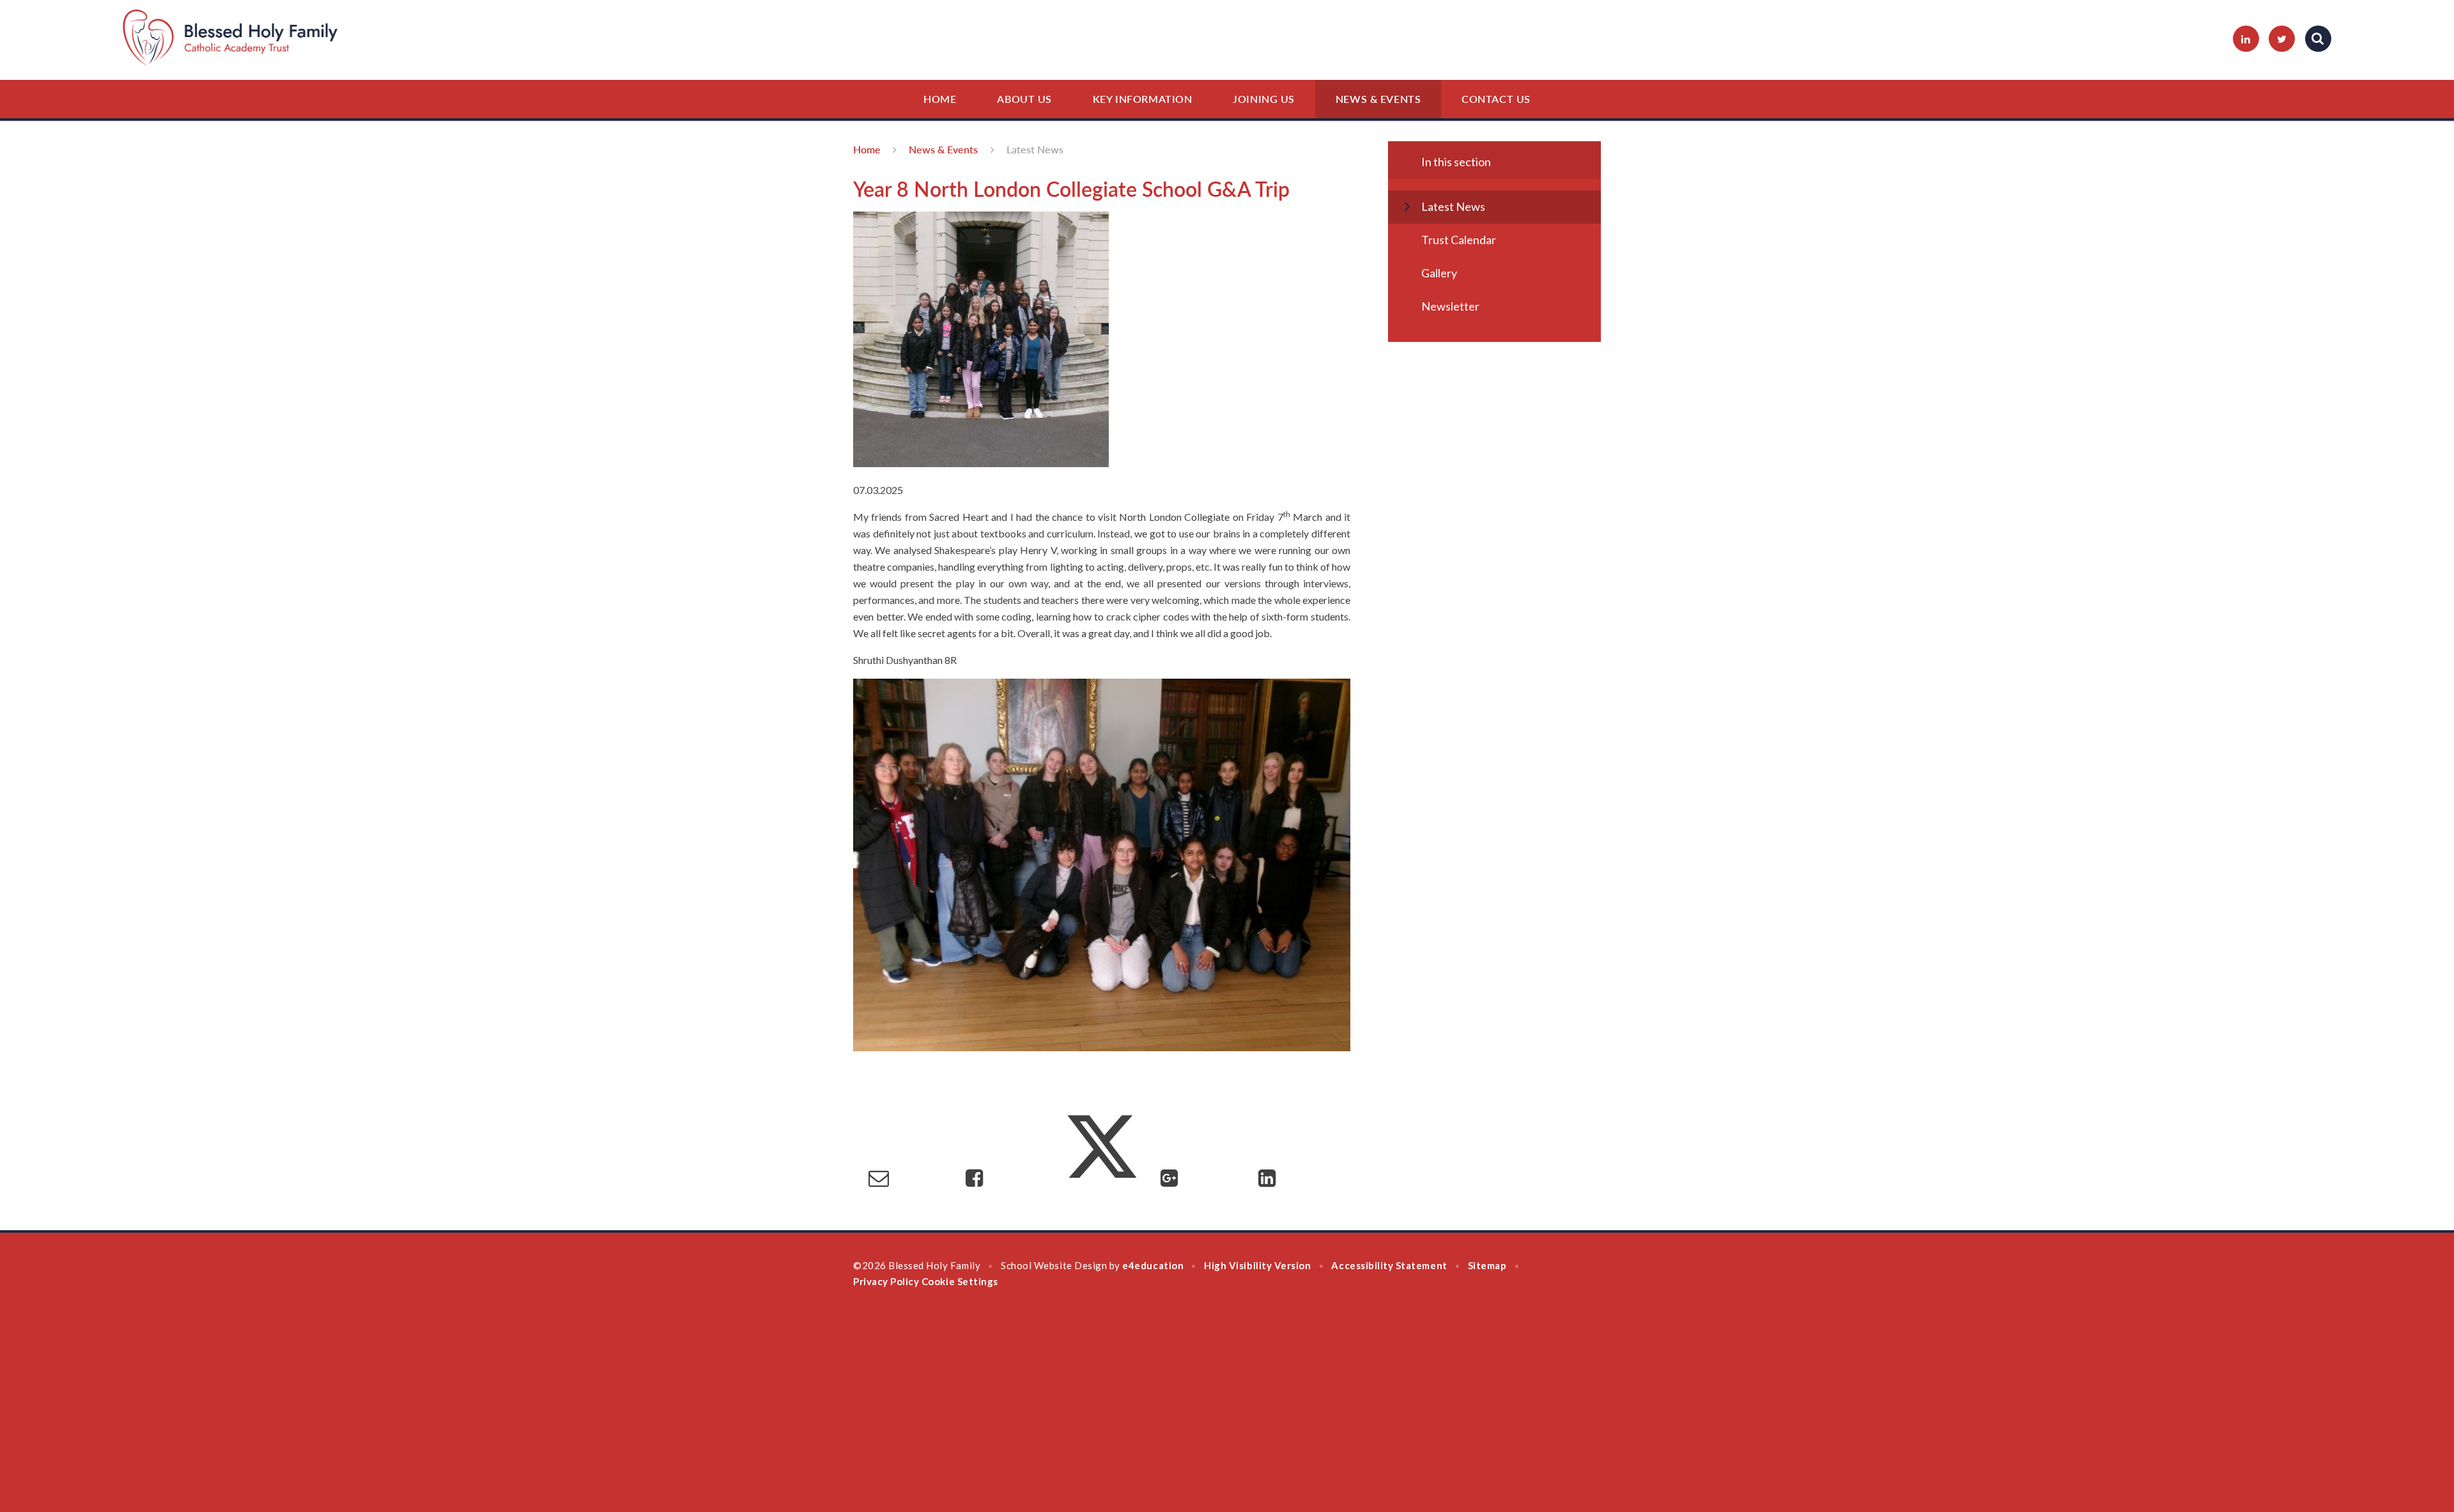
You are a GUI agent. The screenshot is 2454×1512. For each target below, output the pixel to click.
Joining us (1264, 99)
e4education (1153, 1265)
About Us (1024, 99)
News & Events (1378, 99)
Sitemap (1487, 1265)
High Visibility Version (1257, 1265)
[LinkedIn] (2246, 39)
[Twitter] (2282, 39)
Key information (1142, 99)
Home (940, 99)
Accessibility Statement (1389, 1265)
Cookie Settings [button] (960, 1281)
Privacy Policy (886, 1281)
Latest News (1035, 149)
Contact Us (1496, 99)
